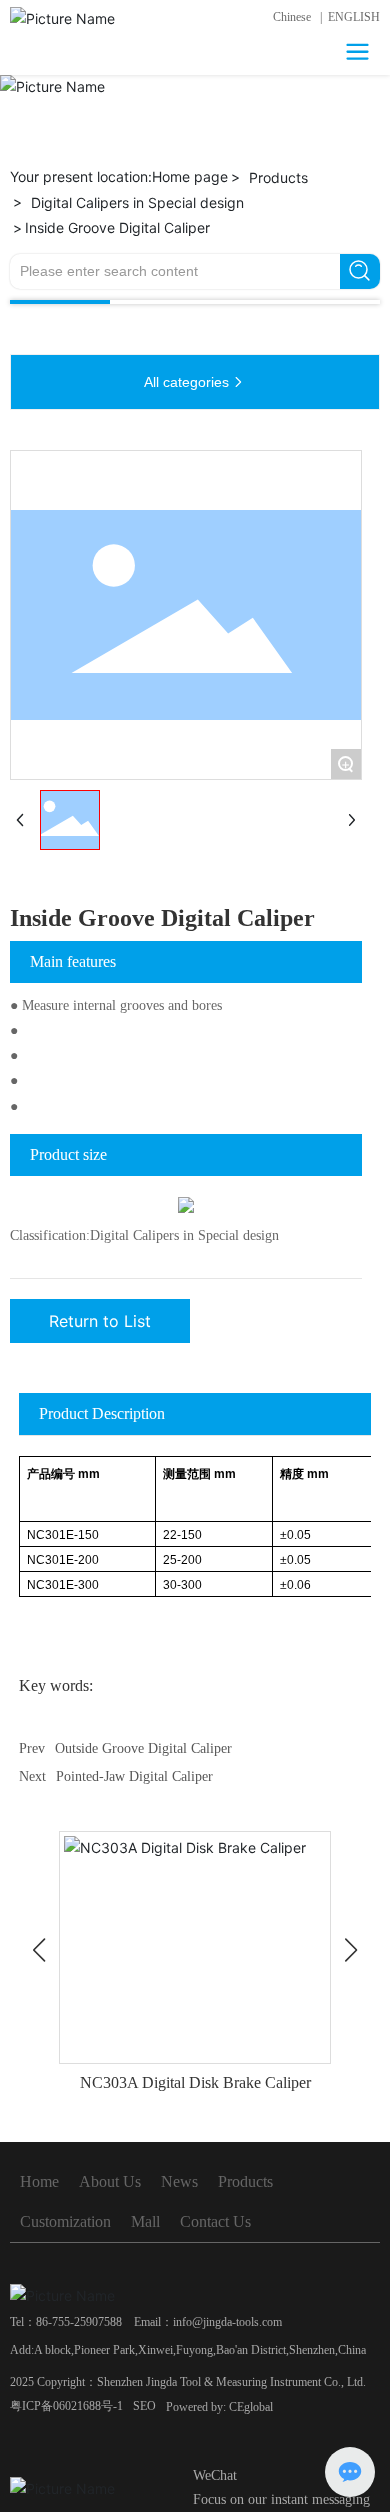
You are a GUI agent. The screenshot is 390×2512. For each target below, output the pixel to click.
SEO (144, 2406)
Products (278, 177)
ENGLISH (354, 17)
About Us (110, 2181)
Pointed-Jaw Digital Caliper (134, 1776)
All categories (186, 382)
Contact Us (215, 2221)
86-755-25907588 (79, 2322)
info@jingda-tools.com (227, 2322)
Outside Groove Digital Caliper (143, 1748)
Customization (65, 2221)
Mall (145, 2221)
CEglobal (251, 2407)
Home (39, 2181)
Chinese (292, 17)
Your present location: (119, 176)
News (179, 2181)
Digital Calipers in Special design (137, 202)
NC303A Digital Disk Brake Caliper (195, 2082)
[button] (39, 1950)
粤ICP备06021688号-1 (66, 2406)
